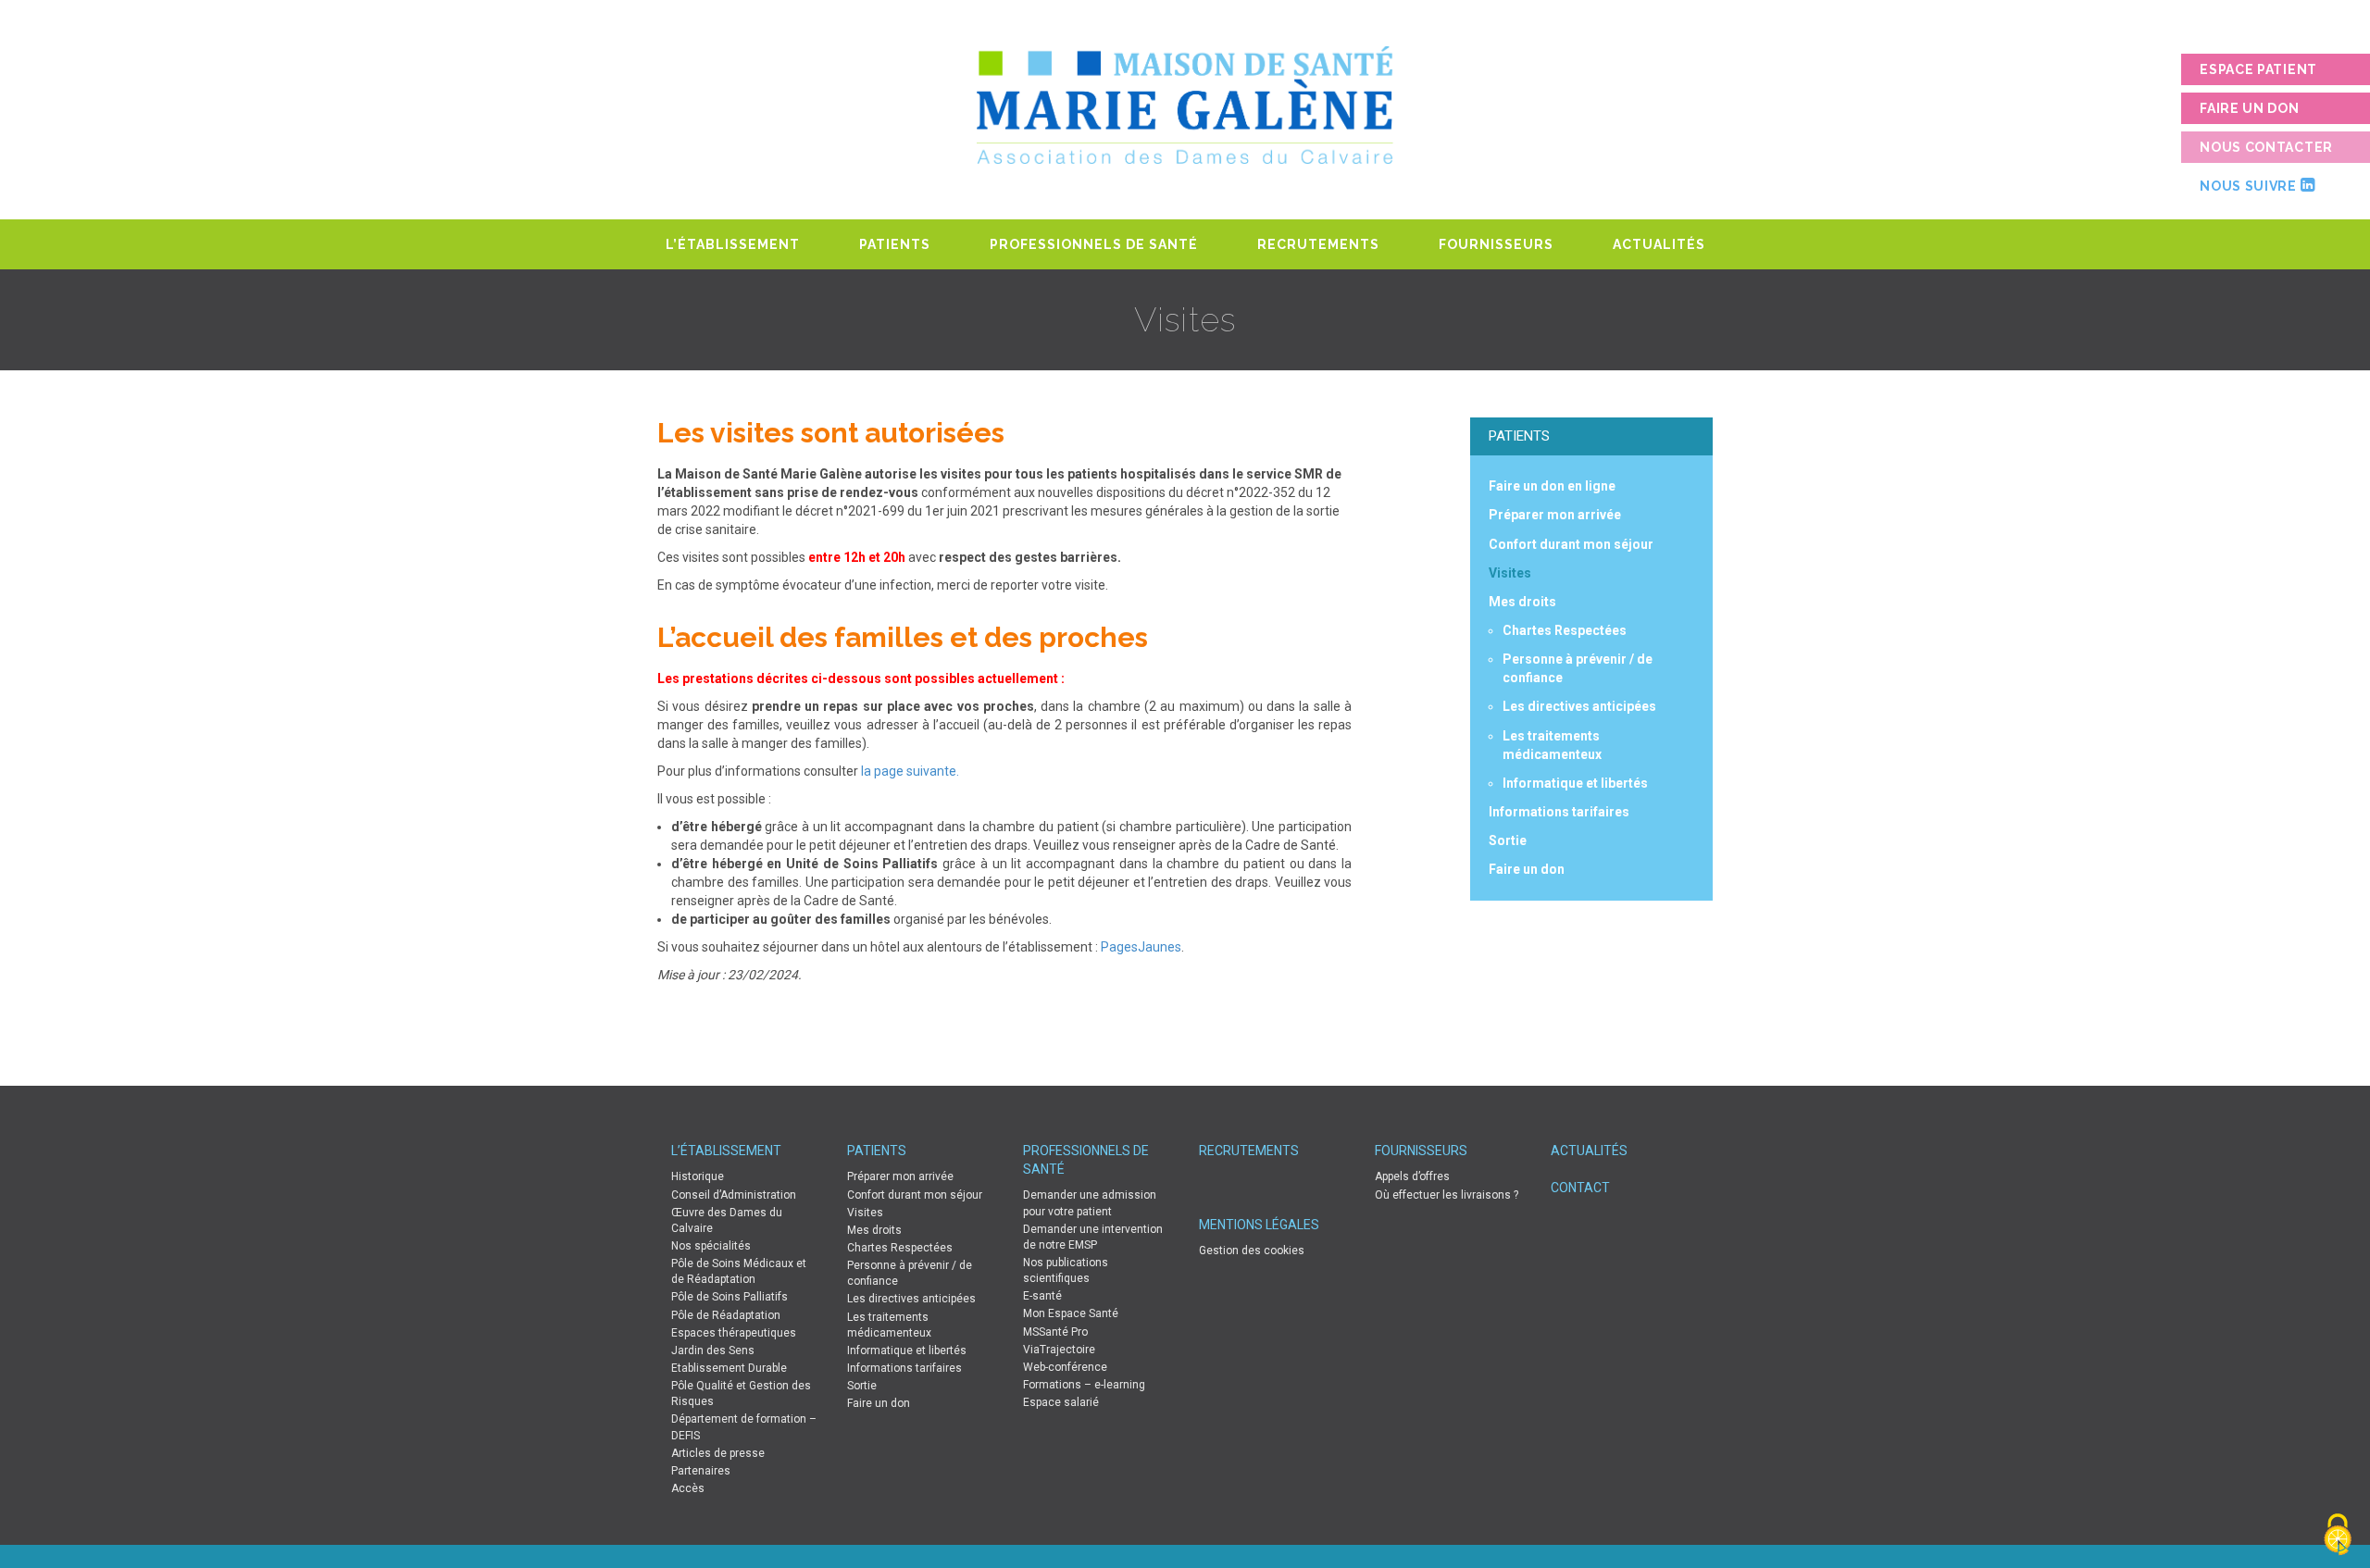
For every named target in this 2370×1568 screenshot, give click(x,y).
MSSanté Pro (1055, 1332)
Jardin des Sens (713, 1350)
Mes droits (1522, 602)
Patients (895, 244)
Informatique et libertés (1575, 783)
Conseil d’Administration (734, 1195)
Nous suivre (2250, 186)
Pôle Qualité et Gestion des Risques (741, 1394)
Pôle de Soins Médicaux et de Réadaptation (739, 1271)
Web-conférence (1065, 1367)
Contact (1580, 1188)
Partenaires (701, 1471)
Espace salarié (1061, 1402)
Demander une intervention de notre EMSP (1093, 1237)
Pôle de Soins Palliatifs (730, 1297)
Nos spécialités (711, 1246)
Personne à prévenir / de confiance (910, 1273)
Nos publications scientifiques (1066, 1270)
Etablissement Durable (729, 1368)
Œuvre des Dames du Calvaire (727, 1220)
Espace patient (2258, 69)
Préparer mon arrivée (1555, 515)
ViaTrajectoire (1059, 1350)
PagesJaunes (1141, 947)
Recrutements (1318, 244)
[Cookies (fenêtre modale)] (2338, 1536)
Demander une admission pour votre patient (1090, 1203)
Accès (688, 1488)
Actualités (1659, 244)
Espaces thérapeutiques (734, 1333)
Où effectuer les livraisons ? (1447, 1195)
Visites (1510, 573)
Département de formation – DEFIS (744, 1427)
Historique (698, 1176)
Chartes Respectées (1565, 630)
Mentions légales (1259, 1225)
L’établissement (733, 244)
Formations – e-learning (1084, 1385)
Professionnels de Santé (1094, 244)
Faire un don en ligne (1552, 486)
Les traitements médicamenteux (889, 1325)
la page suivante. (910, 771)
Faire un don (2249, 108)
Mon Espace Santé (1071, 1313)
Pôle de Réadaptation (726, 1315)
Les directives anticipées (1579, 706)
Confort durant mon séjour (1571, 544)
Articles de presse (718, 1453)
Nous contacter (2266, 147)
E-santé (1042, 1296)
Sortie (1508, 840)
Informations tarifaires (1559, 812)
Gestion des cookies (1252, 1251)
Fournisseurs (1496, 244)
